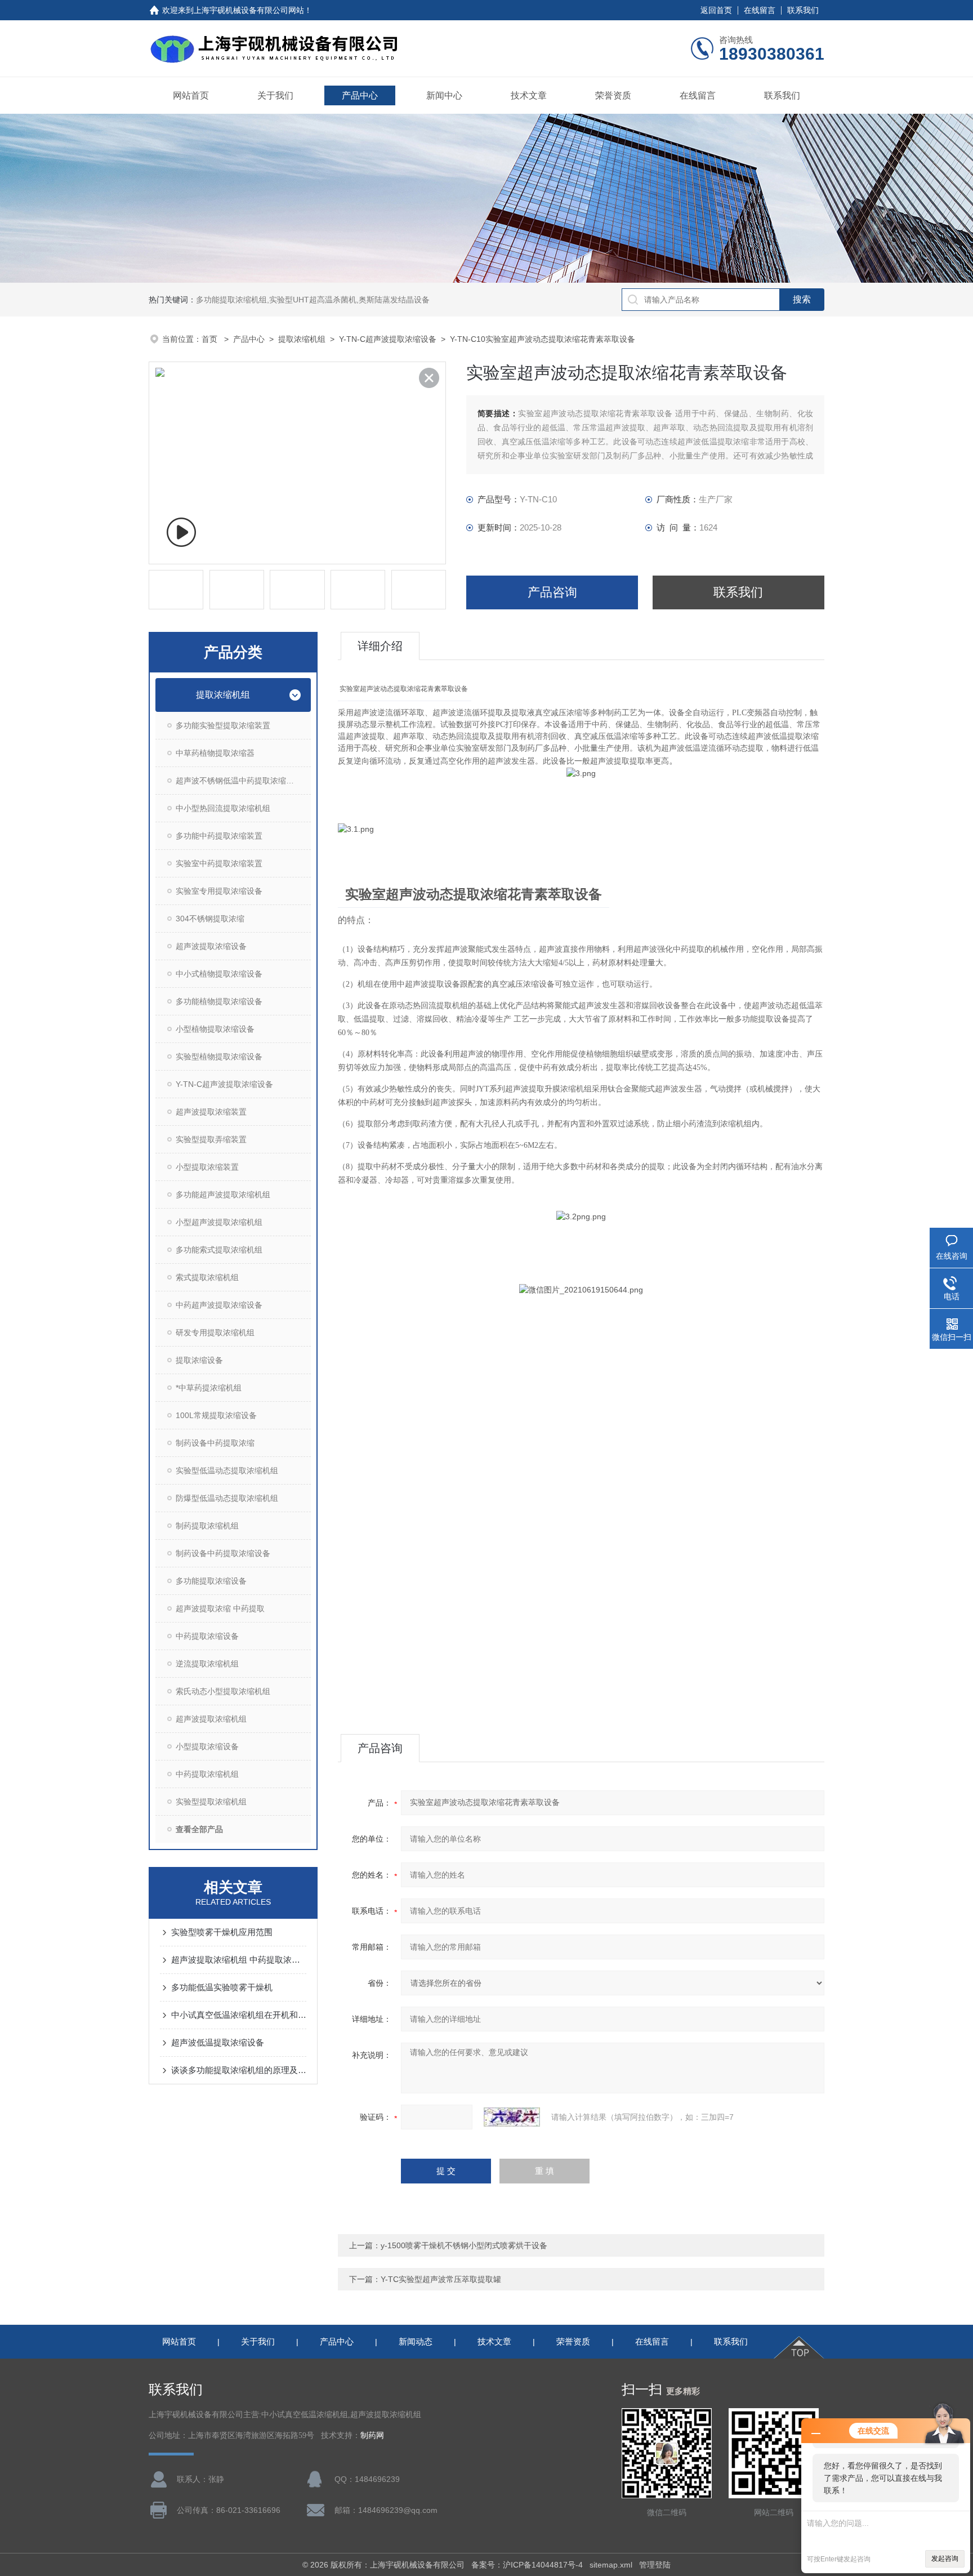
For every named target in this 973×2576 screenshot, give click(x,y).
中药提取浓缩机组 (207, 1774)
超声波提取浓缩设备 (211, 946)
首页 (211, 339)
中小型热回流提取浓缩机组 (223, 808)
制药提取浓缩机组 (207, 1526)
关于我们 (275, 95)
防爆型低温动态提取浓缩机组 (227, 1498)
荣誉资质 (613, 95)
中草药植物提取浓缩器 (215, 753)
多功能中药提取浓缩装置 (219, 836)
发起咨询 (945, 2559)
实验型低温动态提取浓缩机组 (227, 1470)
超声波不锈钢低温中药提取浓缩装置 (239, 781)
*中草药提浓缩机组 (209, 1388)
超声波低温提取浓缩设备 (218, 2042)
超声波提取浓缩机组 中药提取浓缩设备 (239, 1960)
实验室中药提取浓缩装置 (219, 863)
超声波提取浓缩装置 (211, 1112)
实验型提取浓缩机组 (211, 1802)
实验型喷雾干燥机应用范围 (222, 1932)
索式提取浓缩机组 (207, 1277)
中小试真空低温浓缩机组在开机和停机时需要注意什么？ (239, 2015)
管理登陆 (655, 2565)
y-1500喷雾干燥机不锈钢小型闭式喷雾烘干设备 (464, 2245)
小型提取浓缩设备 (207, 1746)
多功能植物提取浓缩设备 (219, 1001)
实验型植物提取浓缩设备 (219, 1057)
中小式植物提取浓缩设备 (219, 974)
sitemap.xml (611, 2565)
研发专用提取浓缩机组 (215, 1332)
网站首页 (191, 95)
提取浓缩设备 (199, 1360)
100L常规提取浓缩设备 (216, 1415)
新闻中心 (444, 95)
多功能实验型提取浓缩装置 (223, 725)
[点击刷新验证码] (512, 2117)
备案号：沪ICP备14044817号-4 (527, 2565)
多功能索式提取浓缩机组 (219, 1250)
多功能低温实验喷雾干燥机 (222, 1987)
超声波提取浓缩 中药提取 (220, 1608)
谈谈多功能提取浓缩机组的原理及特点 (239, 2070)
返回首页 (716, 10)
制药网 (372, 2435)
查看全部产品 (199, 1829)
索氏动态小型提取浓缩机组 (223, 1691)
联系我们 (803, 10)
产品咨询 (552, 592)
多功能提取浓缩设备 (211, 1581)
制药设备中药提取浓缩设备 (223, 1553)
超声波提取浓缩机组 (211, 1719)
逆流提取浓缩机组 (207, 1664)
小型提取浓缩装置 (207, 1167)
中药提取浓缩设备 (207, 1636)
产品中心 (360, 95)
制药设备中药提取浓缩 (215, 1443)
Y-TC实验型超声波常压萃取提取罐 (441, 2279)
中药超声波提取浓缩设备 (219, 1305)
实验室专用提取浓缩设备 (219, 891)
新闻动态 (416, 2341)
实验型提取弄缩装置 (211, 1139)
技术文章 (529, 95)
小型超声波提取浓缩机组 (219, 1222)
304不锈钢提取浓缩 (210, 919)
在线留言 (760, 10)
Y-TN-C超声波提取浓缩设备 (388, 339)
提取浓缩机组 (302, 339)
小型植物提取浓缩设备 (215, 1029)
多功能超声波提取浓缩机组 (223, 1195)
